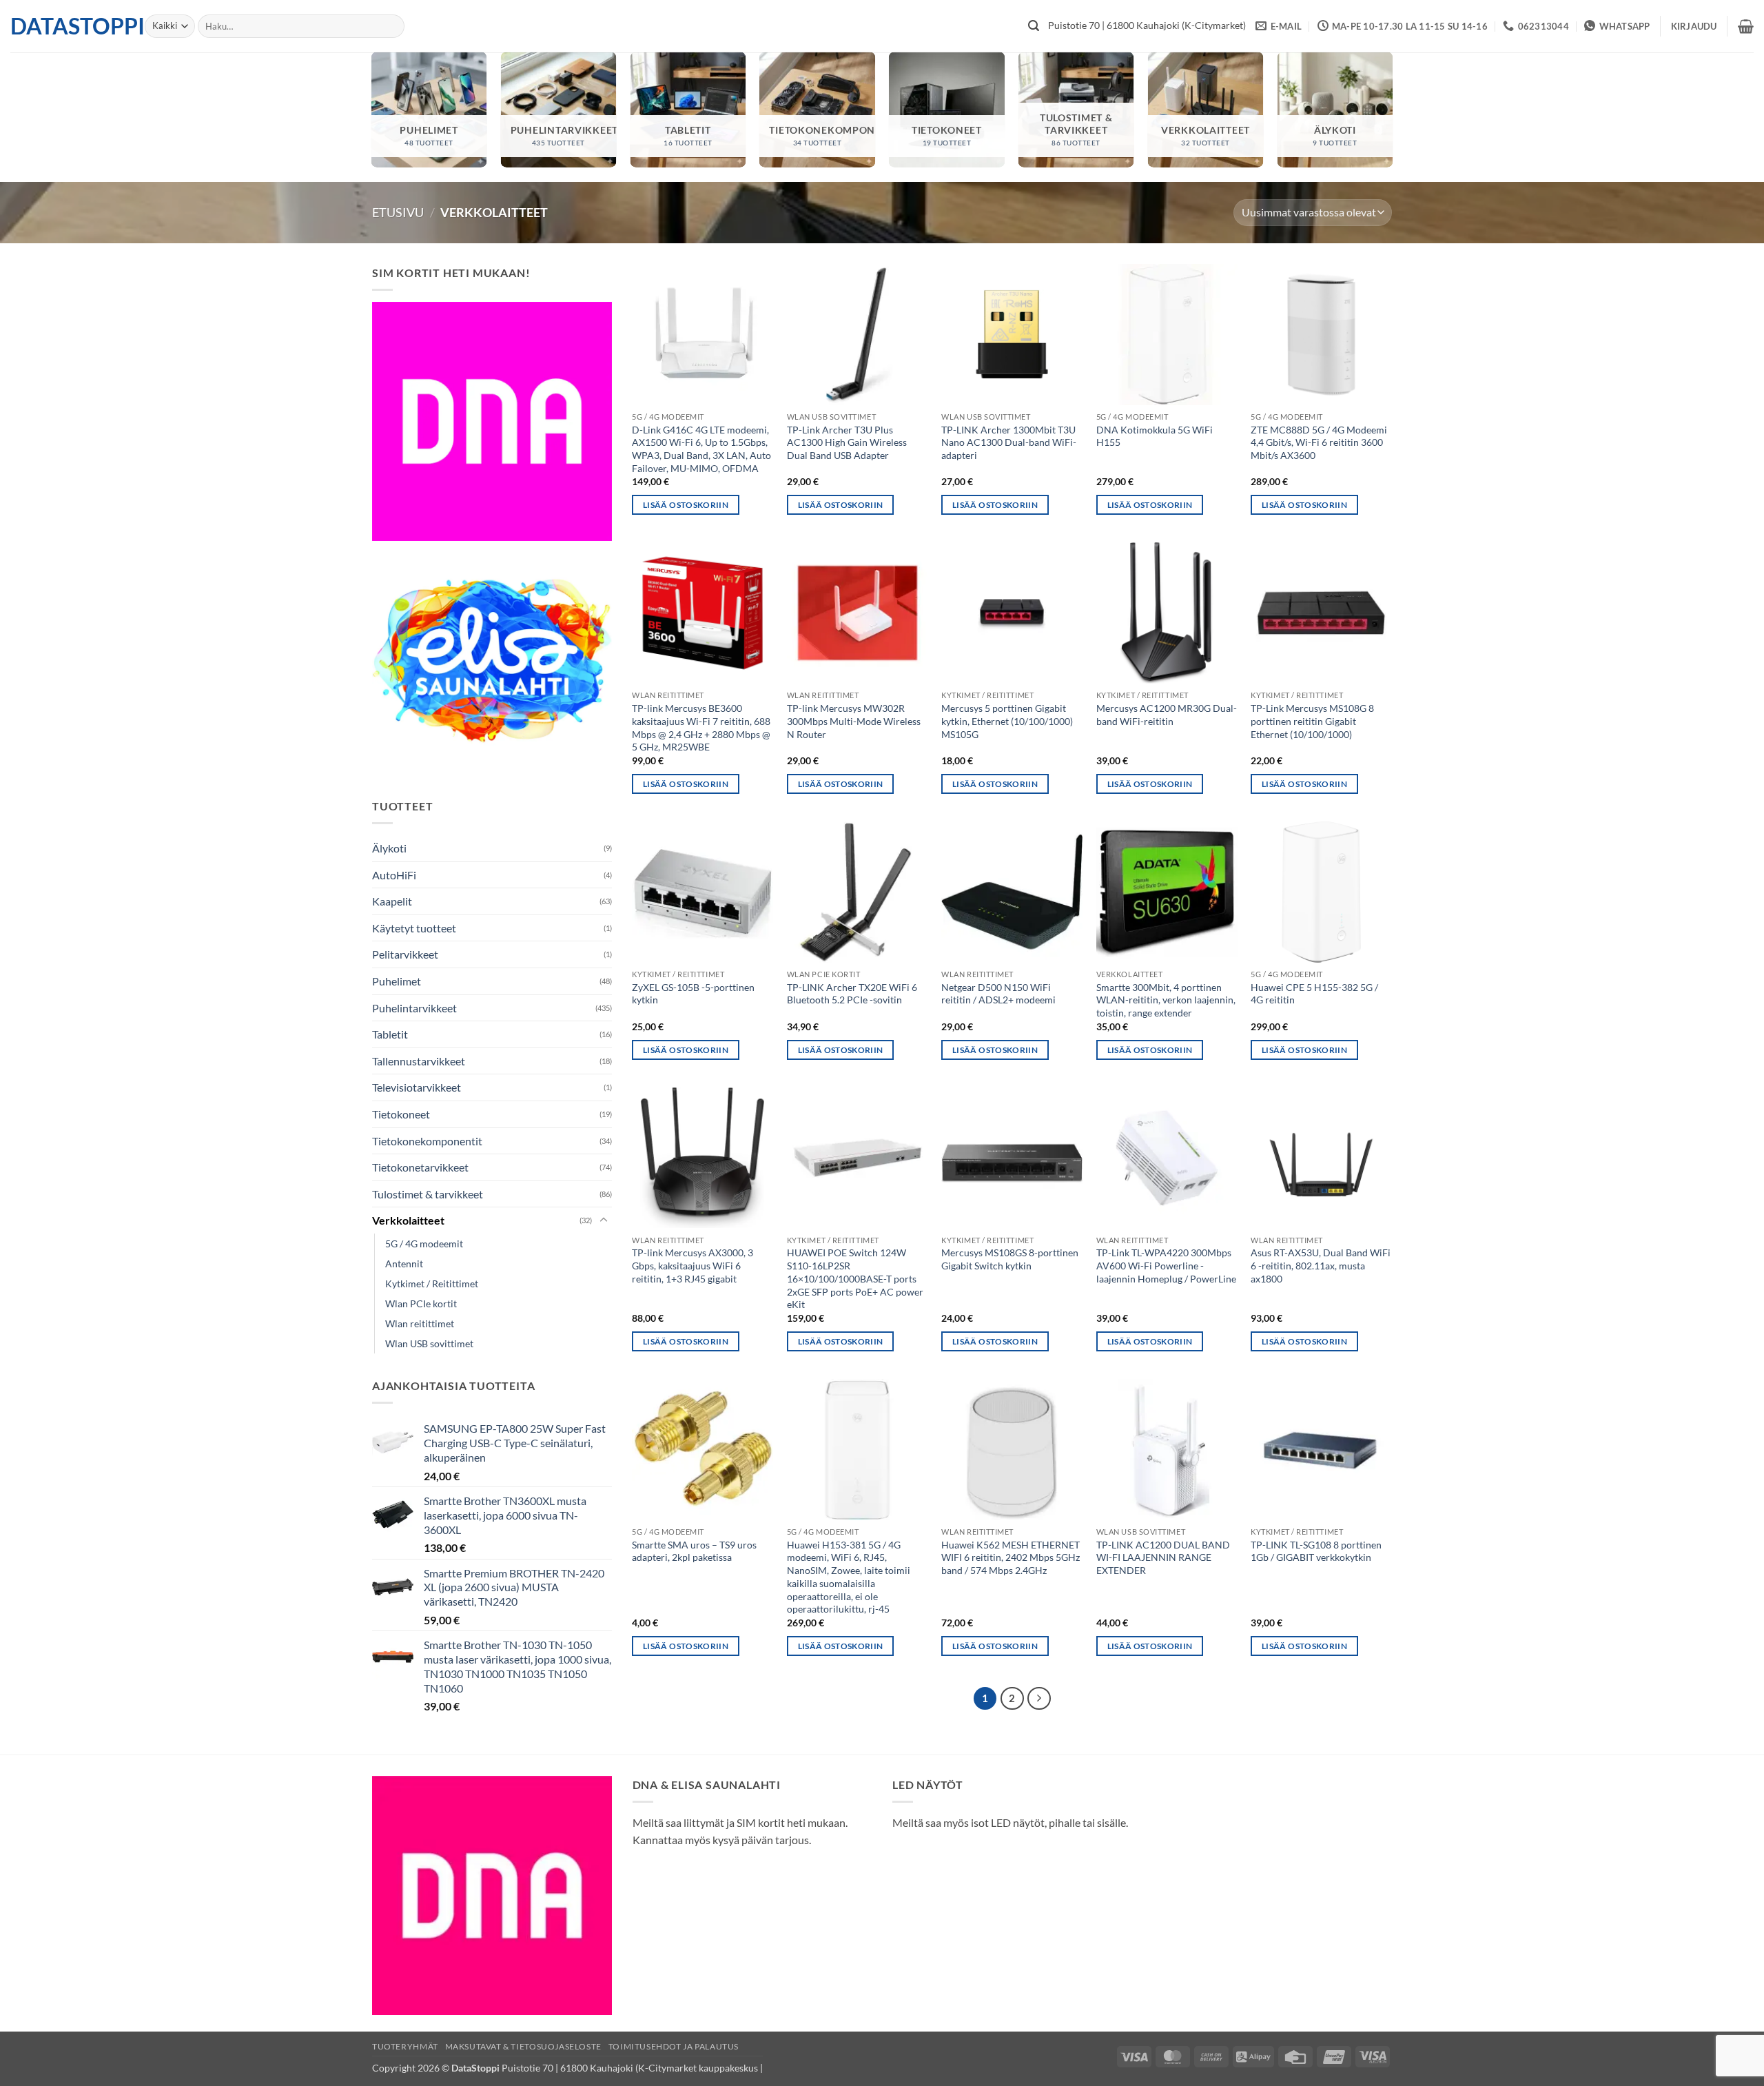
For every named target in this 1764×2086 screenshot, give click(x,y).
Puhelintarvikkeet (414, 1008)
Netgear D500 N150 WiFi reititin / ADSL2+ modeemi (998, 994)
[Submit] (1034, 26)
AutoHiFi (394, 875)
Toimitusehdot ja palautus (674, 2046)
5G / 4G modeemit (424, 1244)
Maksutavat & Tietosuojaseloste (523, 2046)
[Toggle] (604, 1220)
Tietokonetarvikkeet (420, 1167)
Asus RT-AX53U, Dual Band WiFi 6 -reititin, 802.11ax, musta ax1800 (1321, 1265)
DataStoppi (67, 26)
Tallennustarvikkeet (419, 1061)
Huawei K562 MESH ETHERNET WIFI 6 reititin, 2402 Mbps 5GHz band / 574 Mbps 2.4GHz (1011, 1557)
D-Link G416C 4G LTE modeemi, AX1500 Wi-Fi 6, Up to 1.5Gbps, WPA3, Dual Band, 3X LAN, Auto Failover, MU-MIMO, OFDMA (701, 449)
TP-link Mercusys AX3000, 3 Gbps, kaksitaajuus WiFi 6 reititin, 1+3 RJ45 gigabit (693, 1265)
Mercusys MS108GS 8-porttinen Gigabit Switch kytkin (1010, 1259)
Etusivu (398, 212)
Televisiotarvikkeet (417, 1087)
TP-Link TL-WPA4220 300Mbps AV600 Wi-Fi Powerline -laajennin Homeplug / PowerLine (1166, 1265)
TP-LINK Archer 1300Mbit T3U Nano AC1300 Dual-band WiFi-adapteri (1009, 442)
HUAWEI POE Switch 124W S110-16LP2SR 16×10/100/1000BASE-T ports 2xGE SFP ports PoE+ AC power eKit (855, 1278)
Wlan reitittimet (420, 1323)
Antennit (404, 1264)
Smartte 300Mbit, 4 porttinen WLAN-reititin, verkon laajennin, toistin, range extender (1166, 1000)
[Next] (1039, 1699)
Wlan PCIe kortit (421, 1303)
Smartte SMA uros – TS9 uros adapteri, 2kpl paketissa (694, 1551)
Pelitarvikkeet (405, 954)
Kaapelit (392, 901)
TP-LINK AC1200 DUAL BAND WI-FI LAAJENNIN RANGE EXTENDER (1163, 1557)
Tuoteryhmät (405, 2046)
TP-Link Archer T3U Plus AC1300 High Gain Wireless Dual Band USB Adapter (847, 442)
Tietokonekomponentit (427, 1141)
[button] (1694, 26)
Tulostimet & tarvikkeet (428, 1194)
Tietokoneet (401, 1114)
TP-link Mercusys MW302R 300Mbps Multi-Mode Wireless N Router (854, 721)
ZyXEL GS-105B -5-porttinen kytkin (693, 994)
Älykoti (389, 848)
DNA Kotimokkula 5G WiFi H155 (1155, 436)
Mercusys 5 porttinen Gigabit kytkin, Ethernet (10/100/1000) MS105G (1007, 721)
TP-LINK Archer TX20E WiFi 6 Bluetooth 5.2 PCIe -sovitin (852, 994)
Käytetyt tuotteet (414, 928)
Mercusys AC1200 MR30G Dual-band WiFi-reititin (1167, 715)
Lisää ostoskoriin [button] (686, 505)
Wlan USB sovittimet (429, 1343)
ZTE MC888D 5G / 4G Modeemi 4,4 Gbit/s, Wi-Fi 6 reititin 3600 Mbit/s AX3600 (1319, 442)
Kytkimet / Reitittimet (432, 1284)
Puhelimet (397, 981)
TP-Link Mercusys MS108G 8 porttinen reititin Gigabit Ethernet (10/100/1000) (1312, 721)
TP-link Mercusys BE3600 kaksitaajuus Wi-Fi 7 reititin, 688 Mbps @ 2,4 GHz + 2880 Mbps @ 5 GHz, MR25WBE (701, 727)
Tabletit (390, 1034)
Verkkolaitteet (408, 1220)
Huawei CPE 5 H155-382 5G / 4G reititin (1314, 994)
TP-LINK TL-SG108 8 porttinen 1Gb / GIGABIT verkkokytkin (1316, 1551)
